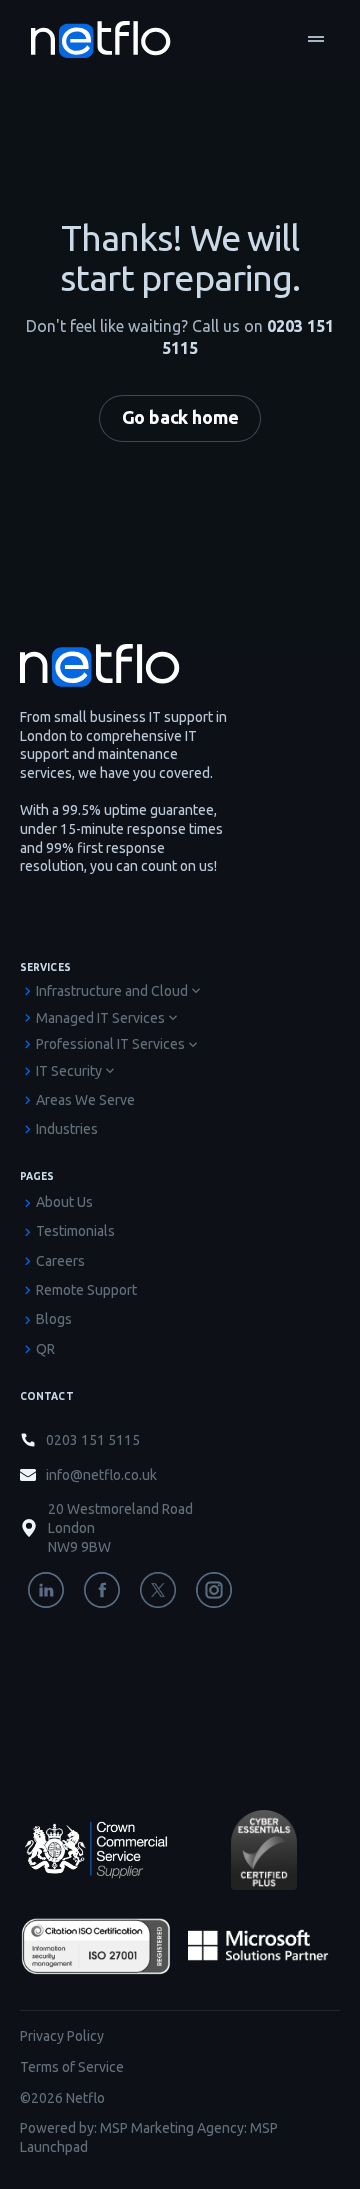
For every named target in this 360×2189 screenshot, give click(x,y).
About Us (64, 1202)
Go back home (180, 417)
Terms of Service (72, 2067)
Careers (60, 1261)
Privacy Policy (62, 2036)
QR (45, 1349)
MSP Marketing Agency (172, 2128)
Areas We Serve (85, 1100)
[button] (316, 40)
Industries (67, 1129)
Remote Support (86, 1290)
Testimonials (75, 1231)
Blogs (54, 1319)
